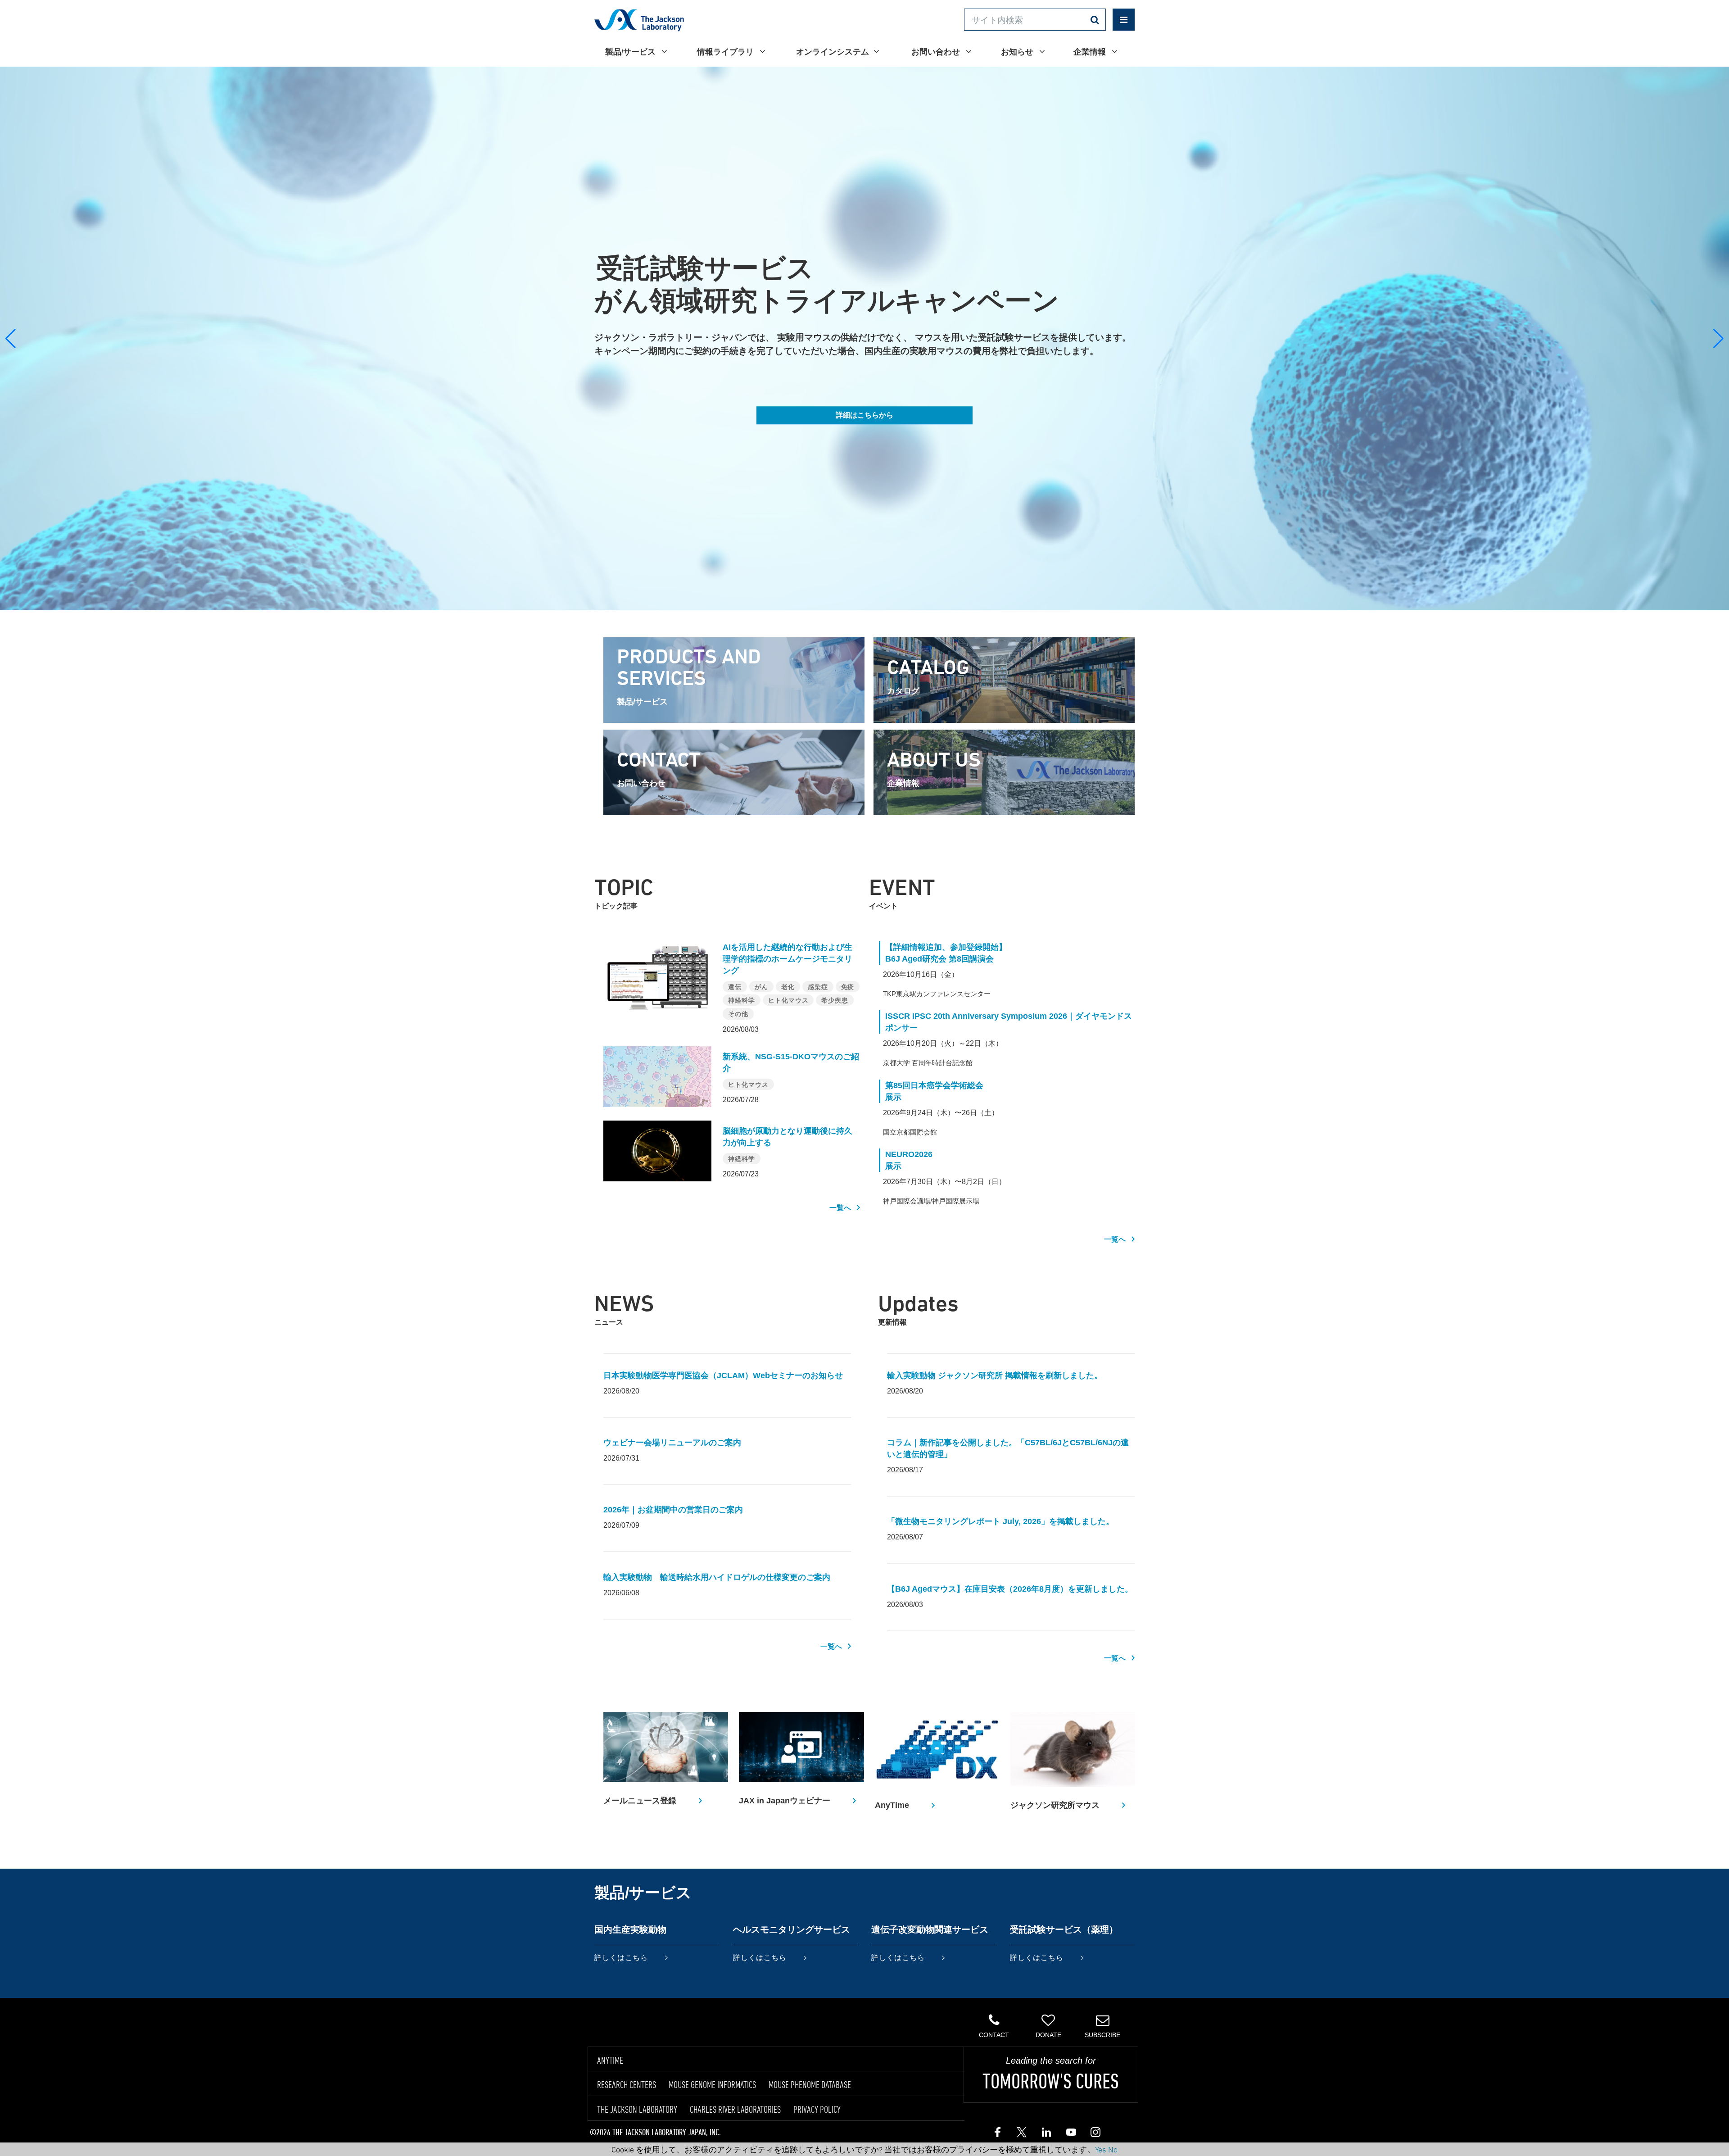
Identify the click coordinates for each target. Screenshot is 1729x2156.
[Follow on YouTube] (1070, 2134)
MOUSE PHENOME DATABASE (810, 2084)
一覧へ (840, 1208)
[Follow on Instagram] (1095, 2134)
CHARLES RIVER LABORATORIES (735, 2109)
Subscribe (1102, 2035)
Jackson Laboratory (639, 20)
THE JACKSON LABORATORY (637, 2109)
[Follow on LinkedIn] (1046, 2134)
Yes (1101, 2149)
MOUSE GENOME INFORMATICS (712, 2084)
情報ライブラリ (726, 52)
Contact (994, 2035)
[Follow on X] (1022, 2134)
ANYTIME (610, 2060)
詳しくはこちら (621, 1958)
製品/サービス (631, 52)
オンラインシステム (833, 52)
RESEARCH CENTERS (627, 2084)
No (1113, 2149)
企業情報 (1090, 52)
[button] (1718, 339)
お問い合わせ (936, 52)
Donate (1048, 2035)
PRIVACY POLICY (817, 2109)
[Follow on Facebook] (997, 2134)
